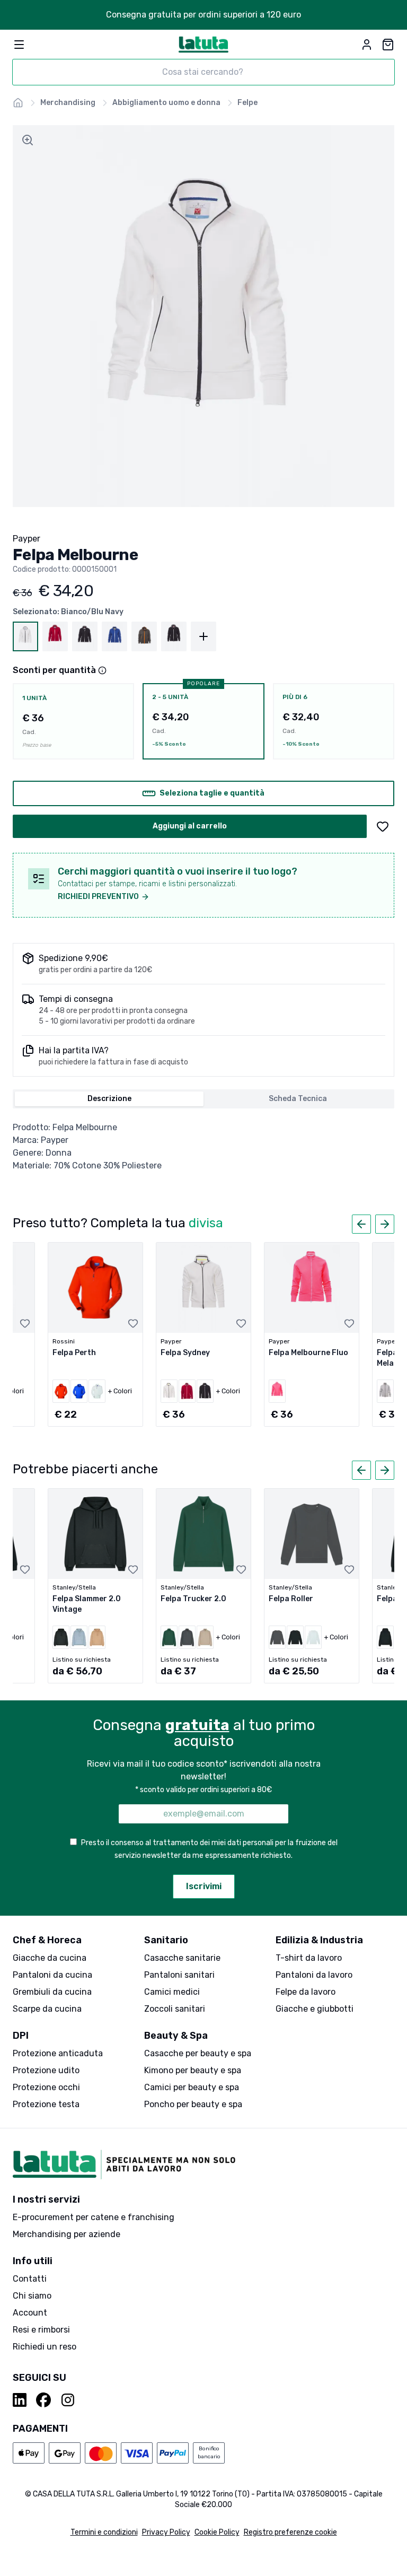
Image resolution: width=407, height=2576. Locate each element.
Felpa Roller (291, 1599)
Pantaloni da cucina (52, 1975)
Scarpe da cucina (47, 2009)
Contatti (30, 2279)
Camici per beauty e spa (192, 2087)
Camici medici (172, 1992)
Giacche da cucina (50, 1958)
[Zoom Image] (28, 140)
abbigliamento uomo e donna (166, 103)
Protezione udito (46, 2070)
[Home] (18, 103)
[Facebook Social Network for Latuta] (43, 2400)
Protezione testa (46, 2104)
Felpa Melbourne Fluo (308, 1353)
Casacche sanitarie (182, 1958)
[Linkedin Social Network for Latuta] (20, 2400)
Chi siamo (32, 2296)
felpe (247, 103)
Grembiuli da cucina (52, 1992)
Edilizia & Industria (319, 1940)
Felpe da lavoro (306, 1992)
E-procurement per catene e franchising (94, 2217)
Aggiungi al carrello (190, 826)
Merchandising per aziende (67, 2234)
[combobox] (203, 72)
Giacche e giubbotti (315, 2009)
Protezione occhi (46, 2087)
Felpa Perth (74, 1353)
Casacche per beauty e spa (198, 2053)
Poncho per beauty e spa (193, 2104)
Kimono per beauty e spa (193, 2070)
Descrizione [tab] (109, 1099)
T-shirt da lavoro (309, 1958)
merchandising (68, 103)
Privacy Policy (166, 2532)
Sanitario (166, 1940)
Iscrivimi (204, 1886)
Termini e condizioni (104, 2532)
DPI (21, 2036)
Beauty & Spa (176, 2036)
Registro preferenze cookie (290, 2532)
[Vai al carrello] (388, 45)
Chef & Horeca (47, 1940)
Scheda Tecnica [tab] (298, 1099)
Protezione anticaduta (58, 2053)
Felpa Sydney (185, 1353)
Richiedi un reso (45, 2347)
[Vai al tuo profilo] (367, 45)
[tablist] (203, 1099)
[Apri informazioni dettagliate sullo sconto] (102, 670)
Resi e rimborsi (41, 2330)
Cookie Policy (217, 2532)
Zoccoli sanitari (175, 2009)
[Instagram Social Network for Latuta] (68, 2400)
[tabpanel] (203, 1147)
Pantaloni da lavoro (314, 1975)
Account (30, 2313)
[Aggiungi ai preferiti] (383, 826)
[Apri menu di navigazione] (19, 45)
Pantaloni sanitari (179, 1975)
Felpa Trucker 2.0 (193, 1599)
